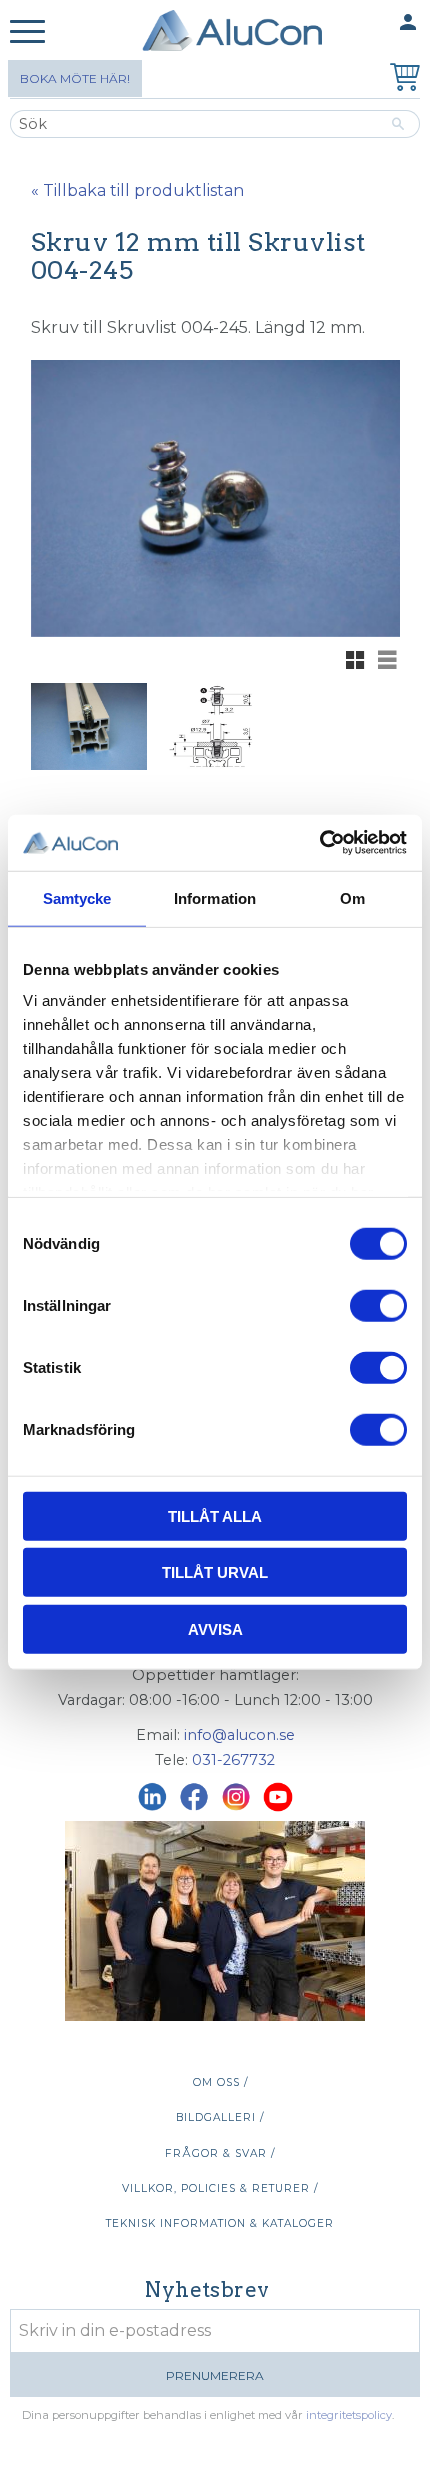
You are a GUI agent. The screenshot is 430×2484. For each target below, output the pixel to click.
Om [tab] (352, 897)
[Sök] (398, 124)
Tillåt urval (215, 1572)
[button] (27, 32)
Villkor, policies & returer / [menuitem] (220, 2188)
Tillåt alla (215, 1515)
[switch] (378, 1305)
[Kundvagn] (401, 79)
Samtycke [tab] (77, 897)
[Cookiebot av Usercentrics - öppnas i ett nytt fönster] (319, 843)
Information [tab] (215, 897)
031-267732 (233, 1760)
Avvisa (215, 1628)
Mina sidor (369, 22)
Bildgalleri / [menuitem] (220, 2117)
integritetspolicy (349, 2415)
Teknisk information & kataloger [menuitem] (220, 2223)
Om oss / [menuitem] (220, 2082)
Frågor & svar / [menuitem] (220, 2153)
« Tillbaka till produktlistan (137, 190)
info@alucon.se (239, 1735)
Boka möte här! (75, 78)
